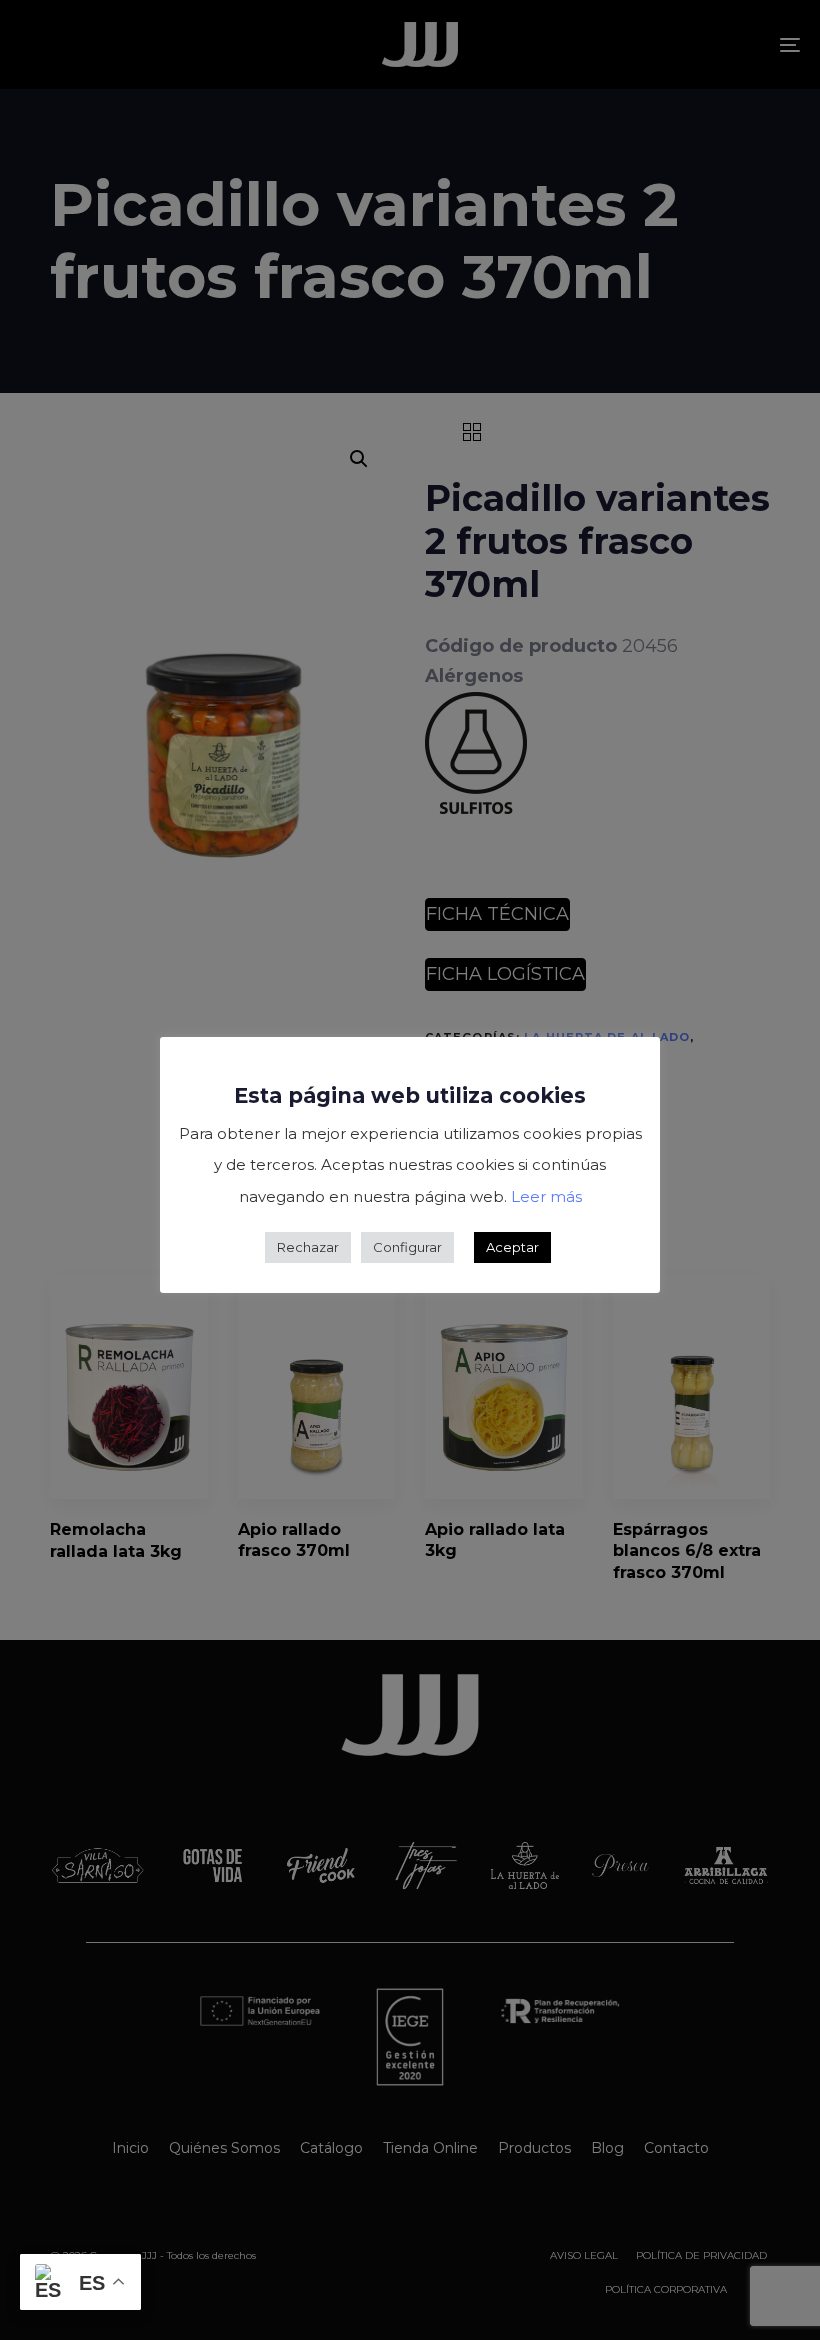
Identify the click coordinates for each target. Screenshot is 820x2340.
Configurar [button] (407, 1247)
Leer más (546, 1196)
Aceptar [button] (512, 1247)
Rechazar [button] (308, 1247)
